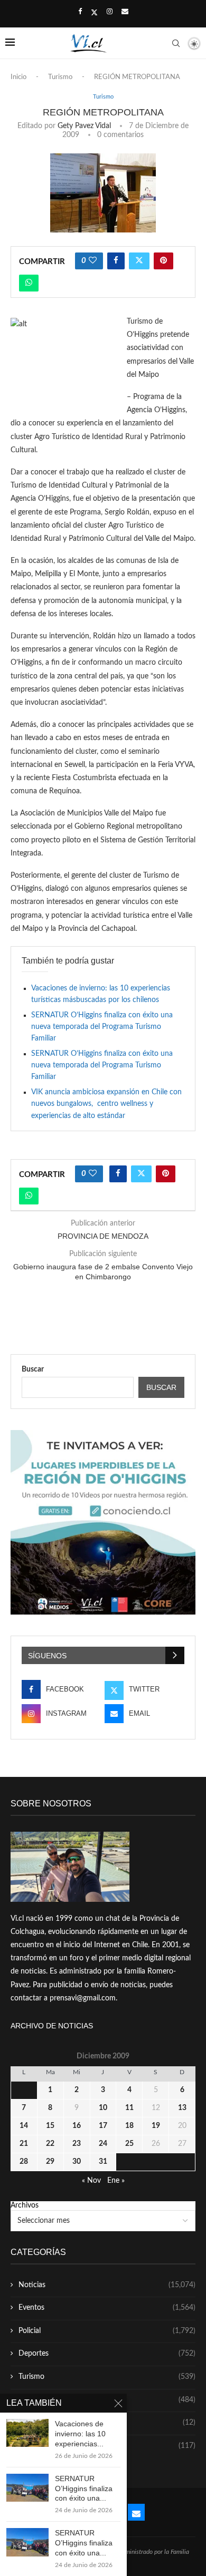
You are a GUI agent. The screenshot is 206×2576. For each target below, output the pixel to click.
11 (129, 2108)
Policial (107, 2331)
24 (103, 2144)
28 (24, 2162)
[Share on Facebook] (116, 261)
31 (103, 2162)
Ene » (116, 2181)
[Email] (125, 12)
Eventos (107, 2308)
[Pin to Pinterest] (163, 261)
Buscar (33, 1369)
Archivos (25, 2205)
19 (156, 2126)
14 (24, 2126)
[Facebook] (80, 12)
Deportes (107, 2354)
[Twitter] (94, 13)
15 (50, 2126)
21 (24, 2144)
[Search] (176, 43)
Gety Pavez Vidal (84, 126)
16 (77, 2126)
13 (182, 2108)
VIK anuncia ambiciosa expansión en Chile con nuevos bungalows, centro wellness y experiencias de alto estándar (106, 1104)
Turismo (60, 77)
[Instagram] (110, 12)
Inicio (18, 77)
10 (103, 2108)
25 (129, 2144)
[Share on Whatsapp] (29, 283)
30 (77, 2162)
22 (50, 2144)
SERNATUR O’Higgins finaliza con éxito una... (84, 2488)
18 (129, 2126)
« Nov (91, 2181)
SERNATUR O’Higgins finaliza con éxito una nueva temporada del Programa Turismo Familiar (102, 1027)
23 (77, 2144)
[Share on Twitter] (139, 261)
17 (103, 2126)
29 (50, 2162)
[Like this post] (93, 261)
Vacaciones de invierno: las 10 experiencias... (80, 2434)
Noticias (107, 2285)
